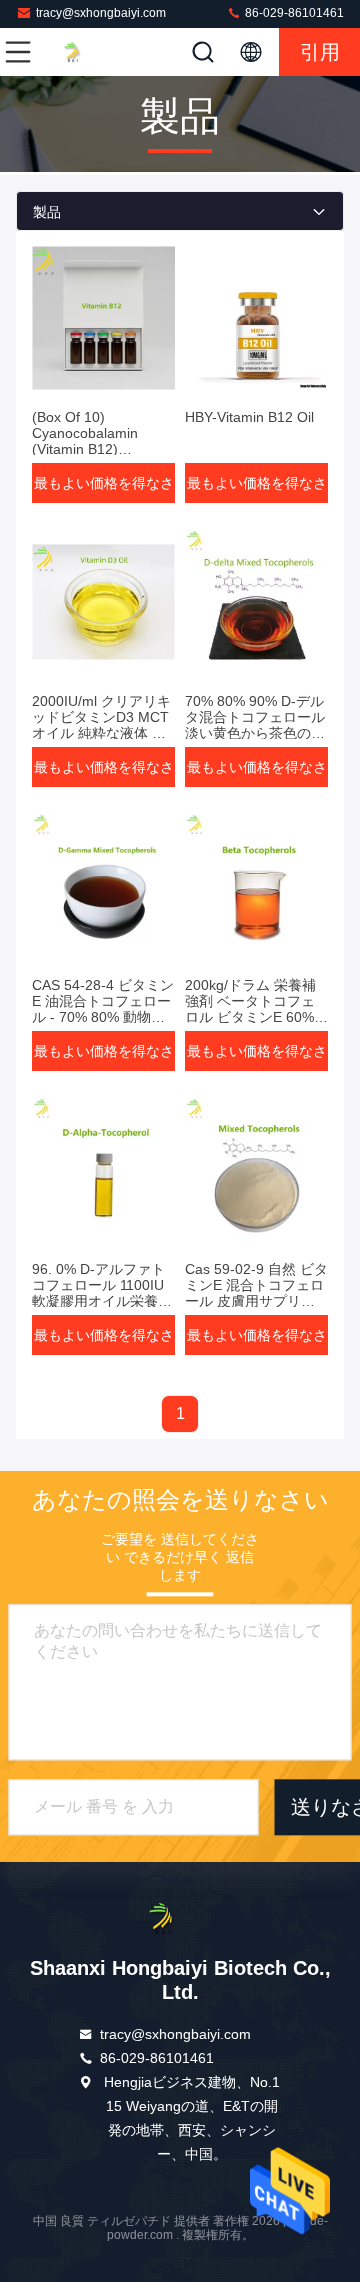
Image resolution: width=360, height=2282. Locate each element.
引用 (320, 52)
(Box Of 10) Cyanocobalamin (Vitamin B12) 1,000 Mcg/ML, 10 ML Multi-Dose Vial (100, 449)
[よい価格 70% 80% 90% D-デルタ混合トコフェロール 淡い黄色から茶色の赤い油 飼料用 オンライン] (256, 602)
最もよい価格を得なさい (104, 489)
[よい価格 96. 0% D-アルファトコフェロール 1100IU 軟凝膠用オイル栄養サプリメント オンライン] (103, 1170)
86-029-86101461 (293, 13)
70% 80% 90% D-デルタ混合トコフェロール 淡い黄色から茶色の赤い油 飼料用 (255, 725)
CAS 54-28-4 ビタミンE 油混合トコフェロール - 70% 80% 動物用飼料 (103, 1009)
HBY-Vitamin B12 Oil (249, 417)
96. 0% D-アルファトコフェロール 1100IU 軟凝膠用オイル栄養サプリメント (102, 1293)
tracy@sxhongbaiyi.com (101, 13)
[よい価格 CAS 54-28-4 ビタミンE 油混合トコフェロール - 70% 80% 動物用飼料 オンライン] (103, 886)
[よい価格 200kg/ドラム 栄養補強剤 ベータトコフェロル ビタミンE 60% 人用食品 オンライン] (256, 886)
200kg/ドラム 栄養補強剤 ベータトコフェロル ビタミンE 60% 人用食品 (250, 1009)
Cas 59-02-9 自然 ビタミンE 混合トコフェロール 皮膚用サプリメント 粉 (256, 1293)
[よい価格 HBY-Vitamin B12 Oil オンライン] (256, 318)
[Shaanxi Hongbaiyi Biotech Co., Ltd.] (84, 52)
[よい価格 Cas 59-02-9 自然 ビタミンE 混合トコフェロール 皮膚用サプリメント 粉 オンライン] (256, 1170)
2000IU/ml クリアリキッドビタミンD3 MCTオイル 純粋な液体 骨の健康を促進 (101, 725)
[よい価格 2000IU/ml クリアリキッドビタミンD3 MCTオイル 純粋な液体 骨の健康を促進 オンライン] (103, 602)
